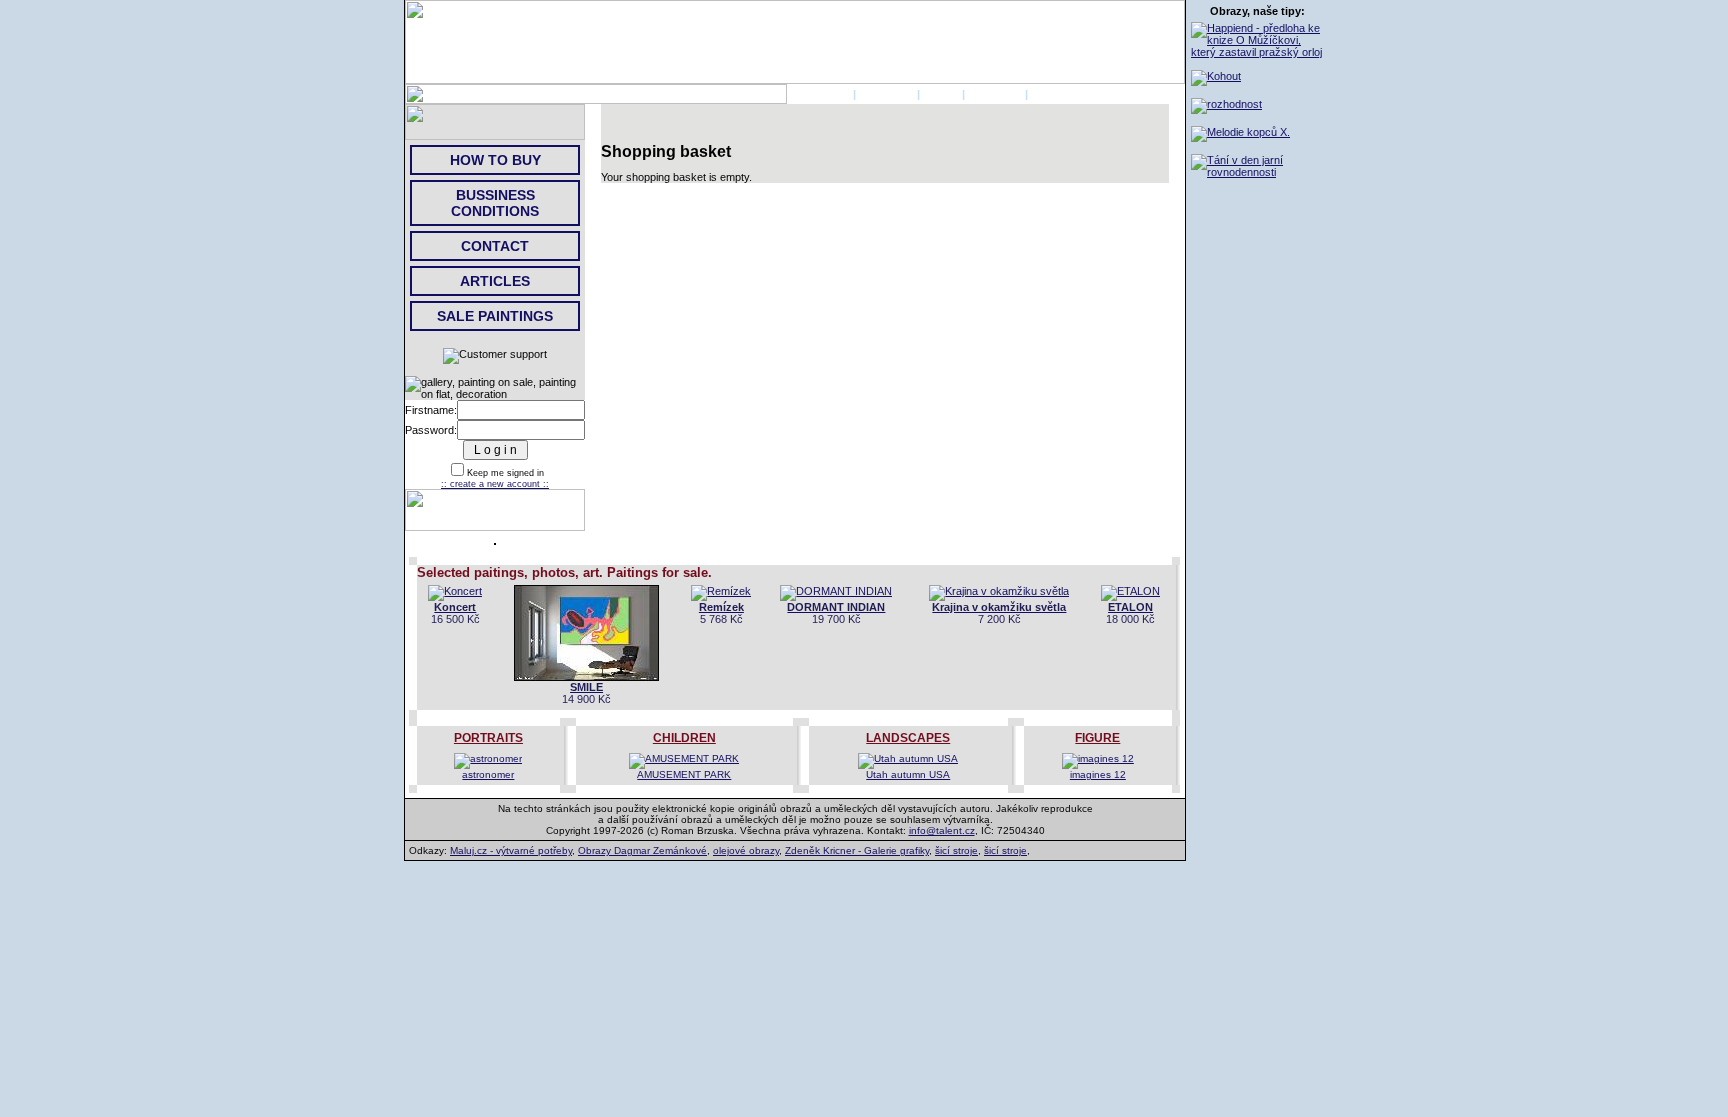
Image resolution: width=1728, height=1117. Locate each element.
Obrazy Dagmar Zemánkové (642, 850)
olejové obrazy (746, 850)
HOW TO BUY (495, 160)
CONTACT (995, 94)
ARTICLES (495, 281)
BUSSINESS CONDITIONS (495, 203)
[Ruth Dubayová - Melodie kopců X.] (1240, 132)
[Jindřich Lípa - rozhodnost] (1226, 104)
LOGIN (941, 94)
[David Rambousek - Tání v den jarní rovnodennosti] (1257, 172)
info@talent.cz (942, 830)
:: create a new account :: (495, 484)
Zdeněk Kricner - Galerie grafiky (857, 850)
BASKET (1053, 94)
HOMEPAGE (818, 94)
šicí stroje (956, 850)
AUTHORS (886, 94)
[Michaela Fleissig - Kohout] (1216, 76)
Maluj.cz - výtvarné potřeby (511, 850)
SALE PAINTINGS (495, 316)
